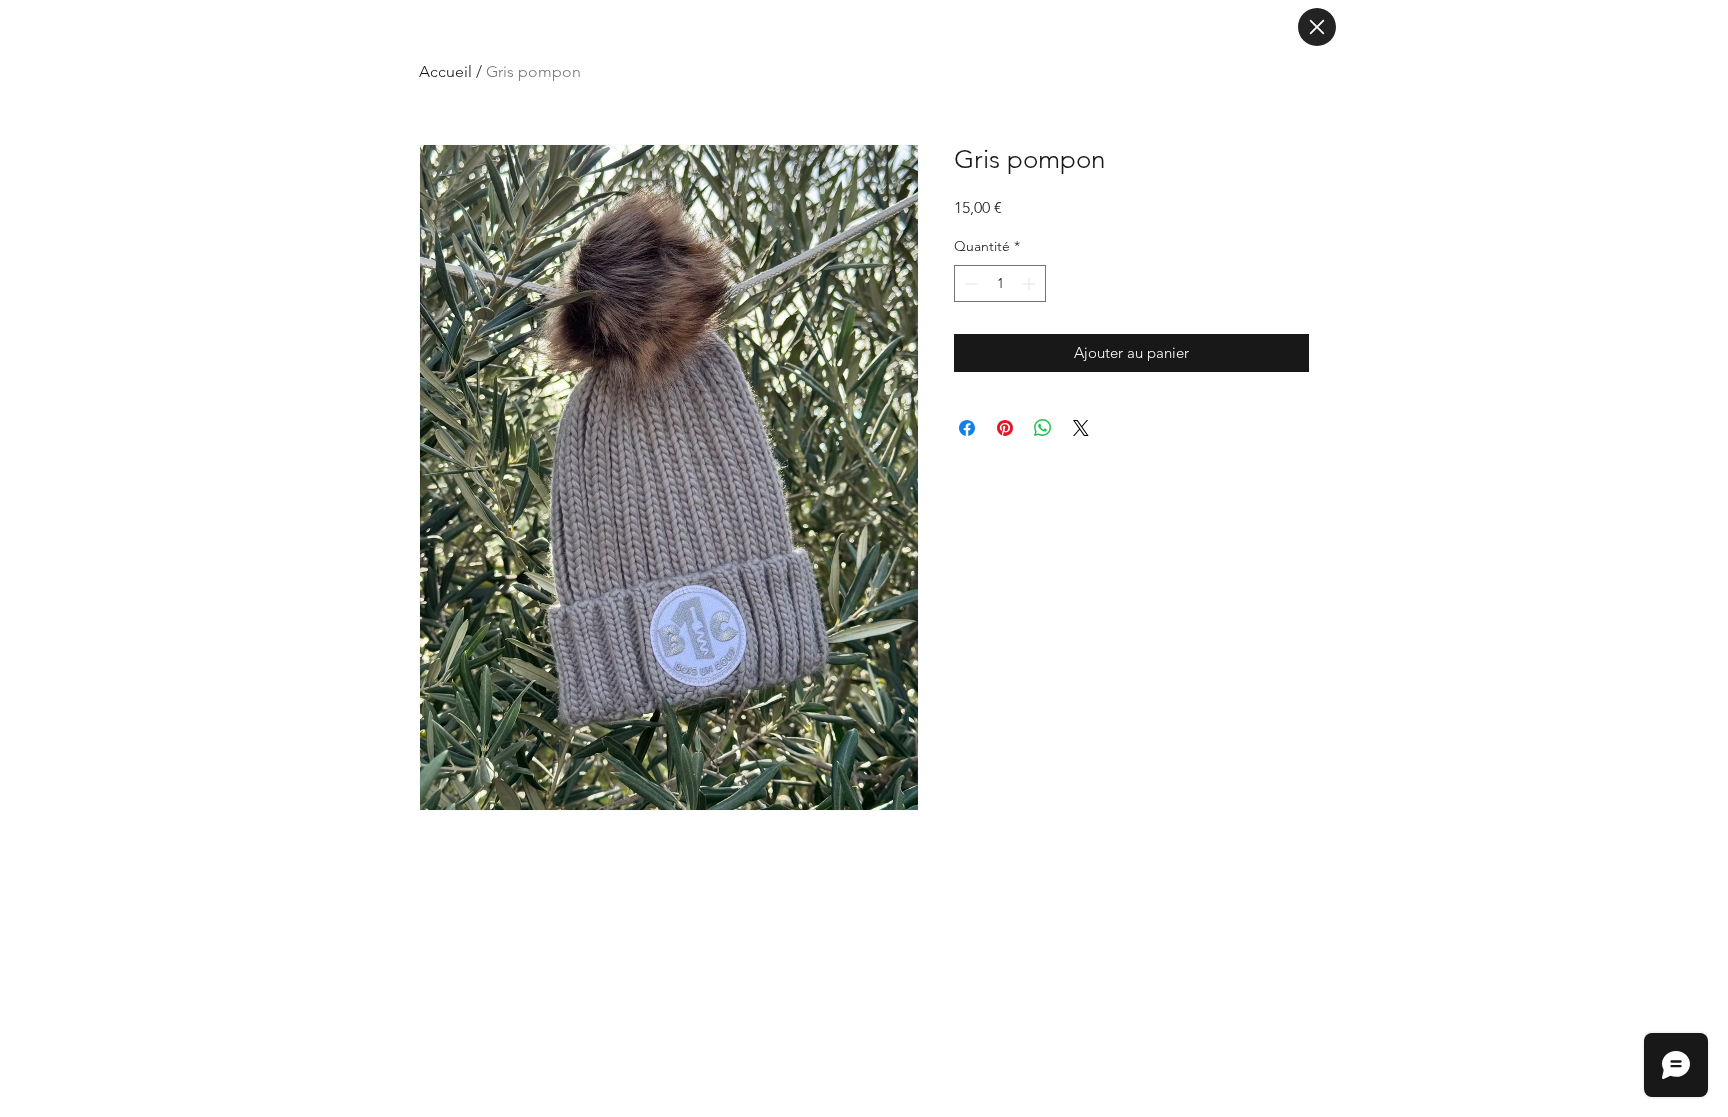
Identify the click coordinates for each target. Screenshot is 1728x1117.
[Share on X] (1081, 428)
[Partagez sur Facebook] (967, 428)
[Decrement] (969, 283)
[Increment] (1030, 283)
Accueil (445, 71)
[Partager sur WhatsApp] (1043, 428)
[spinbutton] (1000, 283)
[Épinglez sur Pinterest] (1005, 428)
